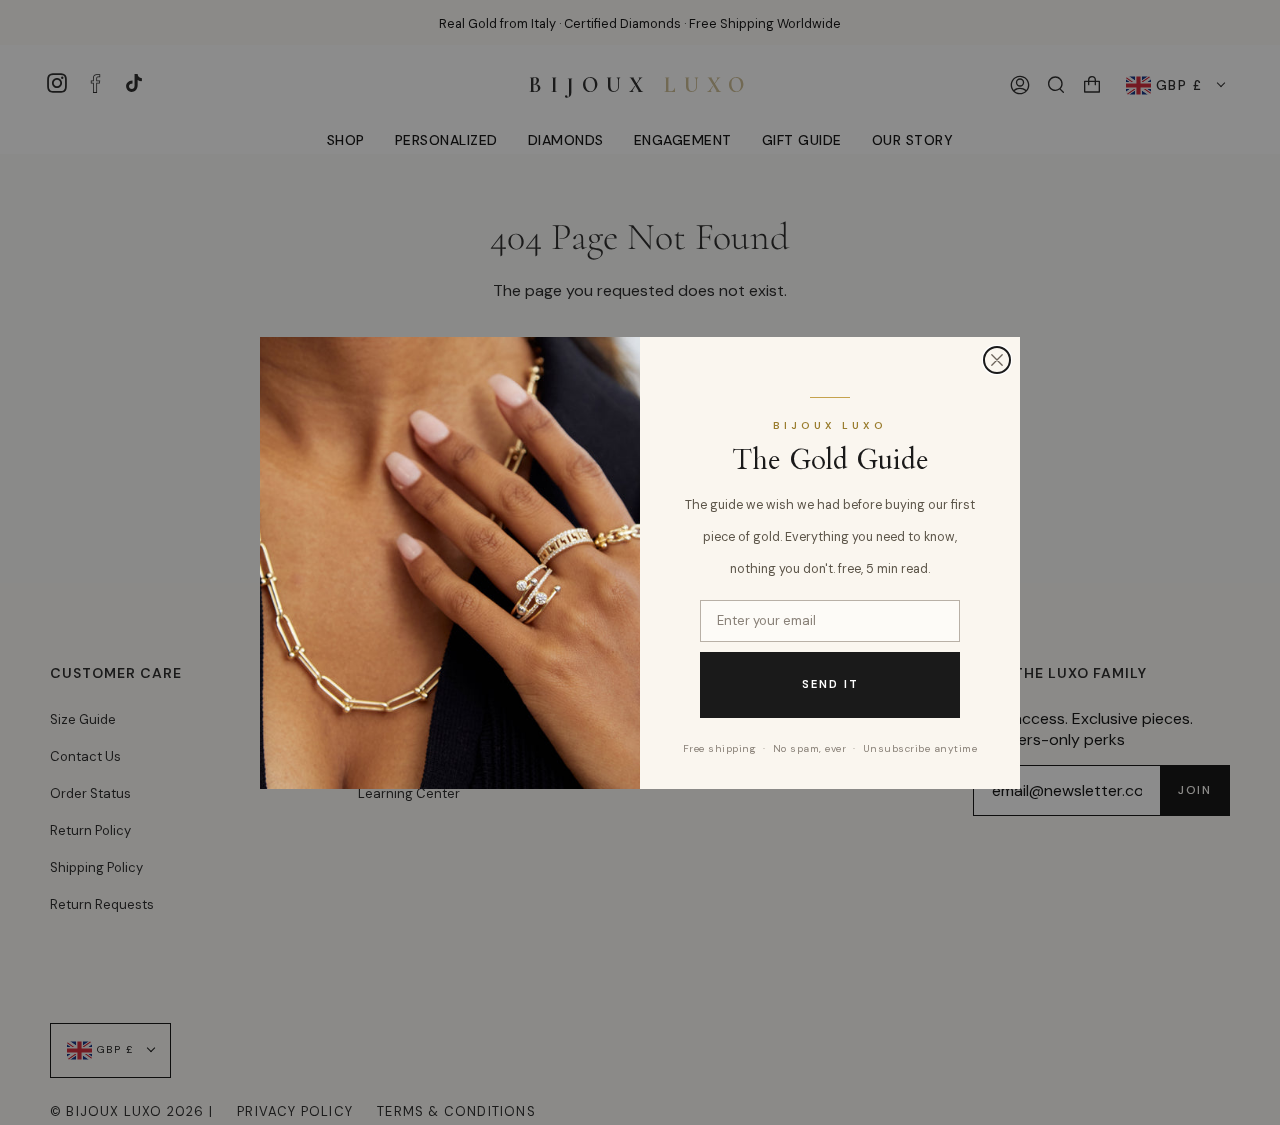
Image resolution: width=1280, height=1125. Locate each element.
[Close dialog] (997, 360)
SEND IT (830, 684)
